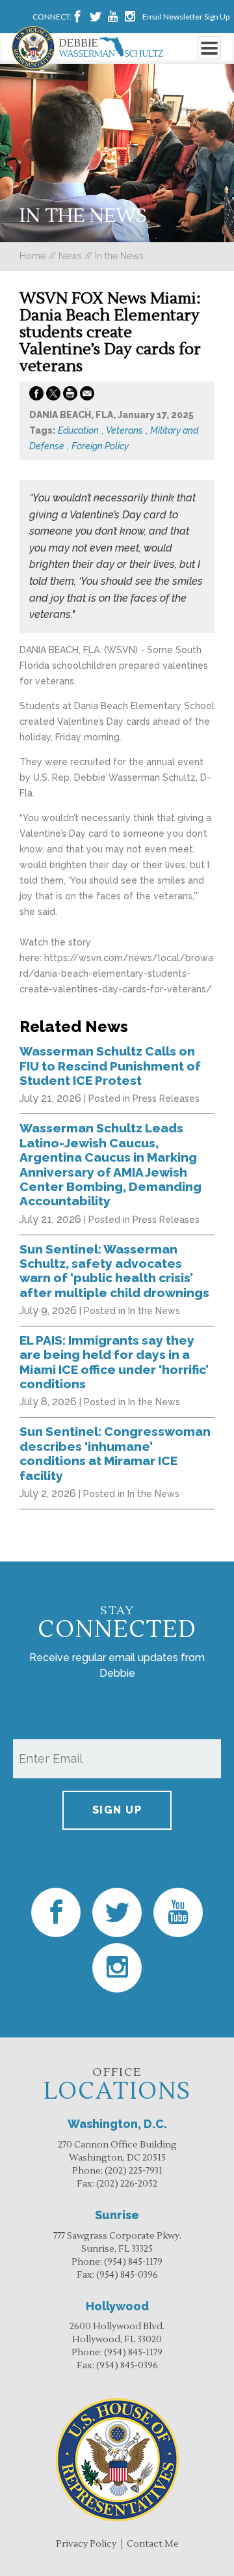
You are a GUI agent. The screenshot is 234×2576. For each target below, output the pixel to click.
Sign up (117, 1810)
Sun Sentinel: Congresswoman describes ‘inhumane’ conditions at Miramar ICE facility (115, 1453)
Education (78, 430)
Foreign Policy (100, 446)
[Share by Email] (87, 396)
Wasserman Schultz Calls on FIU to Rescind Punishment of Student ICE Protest (110, 1066)
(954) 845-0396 (127, 2275)
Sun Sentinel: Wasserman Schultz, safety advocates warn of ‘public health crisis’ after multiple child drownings (114, 1271)
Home (32, 256)
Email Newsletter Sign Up (186, 17)
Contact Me (153, 2544)
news (70, 256)
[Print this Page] (70, 396)
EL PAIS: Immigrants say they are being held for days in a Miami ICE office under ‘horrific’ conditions (114, 1362)
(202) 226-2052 (127, 2184)
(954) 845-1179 (133, 2262)
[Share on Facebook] (36, 396)
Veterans (124, 430)
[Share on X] (53, 396)
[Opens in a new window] (77, 17)
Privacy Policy (86, 2544)
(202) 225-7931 (134, 2171)
